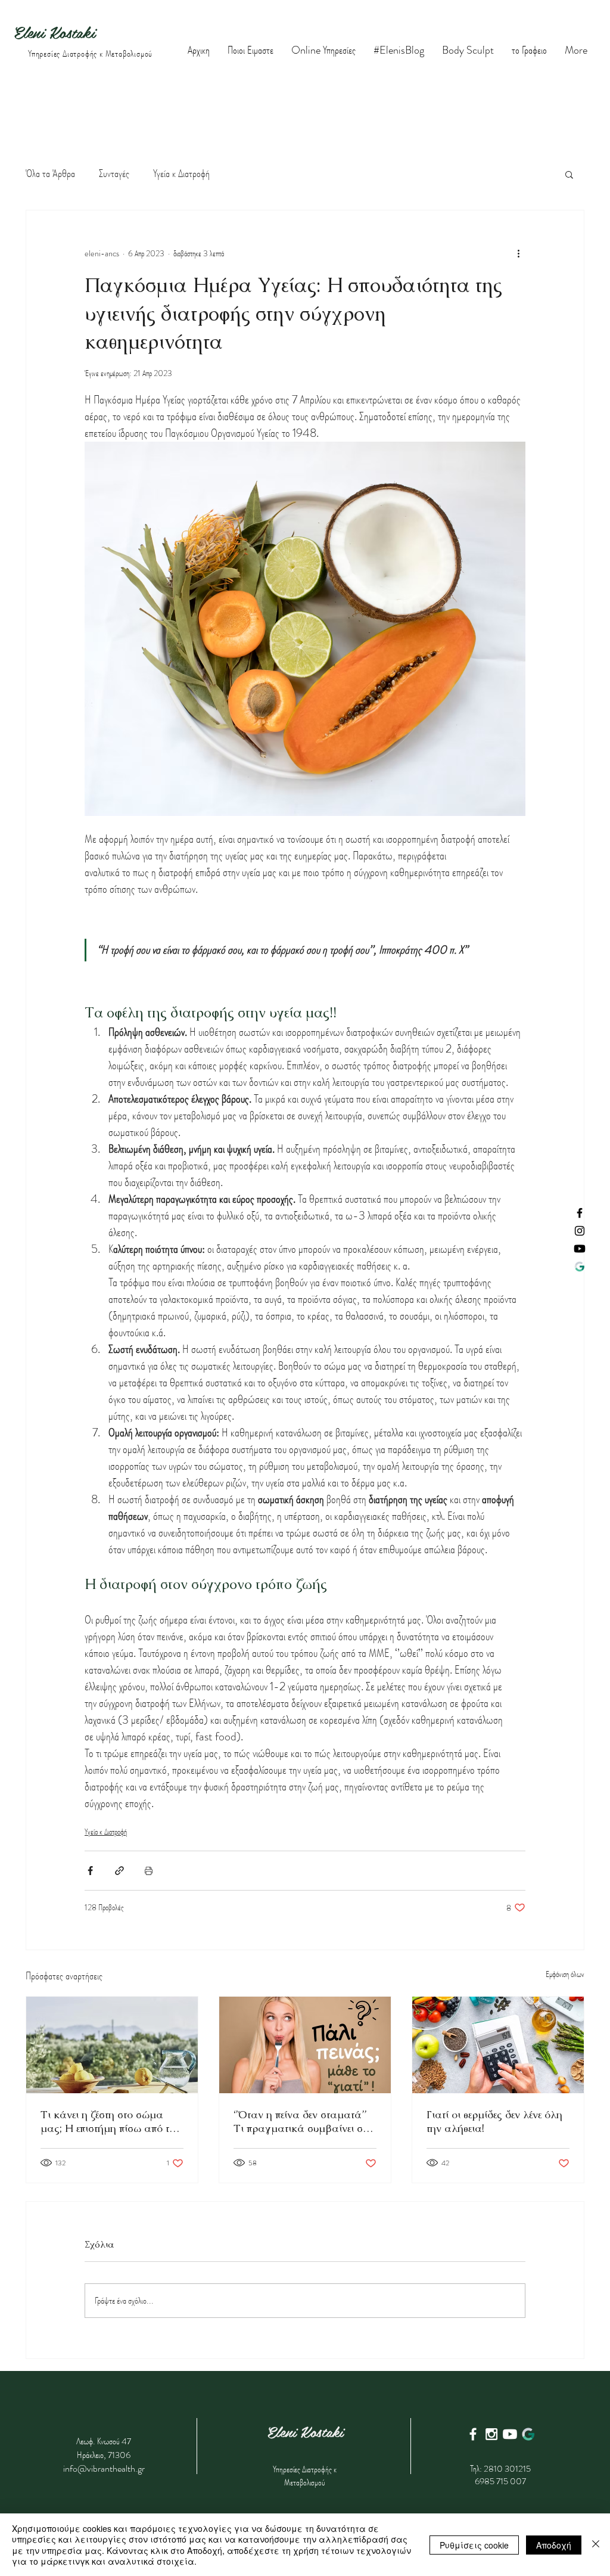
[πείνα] (305, 2045)
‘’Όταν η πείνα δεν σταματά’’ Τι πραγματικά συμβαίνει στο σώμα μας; (303, 2121)
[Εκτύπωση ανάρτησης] (149, 1871)
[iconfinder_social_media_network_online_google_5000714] (580, 1267)
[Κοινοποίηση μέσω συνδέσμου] (119, 1871)
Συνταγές (114, 174)
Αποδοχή (554, 2545)
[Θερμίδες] (498, 2045)
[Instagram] (580, 1231)
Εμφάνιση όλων (565, 1974)
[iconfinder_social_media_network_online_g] (528, 2434)
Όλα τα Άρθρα (50, 174)
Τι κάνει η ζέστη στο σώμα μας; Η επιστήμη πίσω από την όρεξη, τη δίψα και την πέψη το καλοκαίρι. (111, 2121)
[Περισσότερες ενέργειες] (518, 253)
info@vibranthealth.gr (104, 2468)
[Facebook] (580, 1213)
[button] (569, 174)
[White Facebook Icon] (473, 2434)
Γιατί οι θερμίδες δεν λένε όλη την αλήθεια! (494, 2121)
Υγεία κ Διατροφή (181, 174)
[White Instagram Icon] (491, 2434)
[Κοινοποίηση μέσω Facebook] (90, 1871)
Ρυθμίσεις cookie (474, 2545)
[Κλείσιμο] (596, 2545)
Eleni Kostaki (57, 32)
